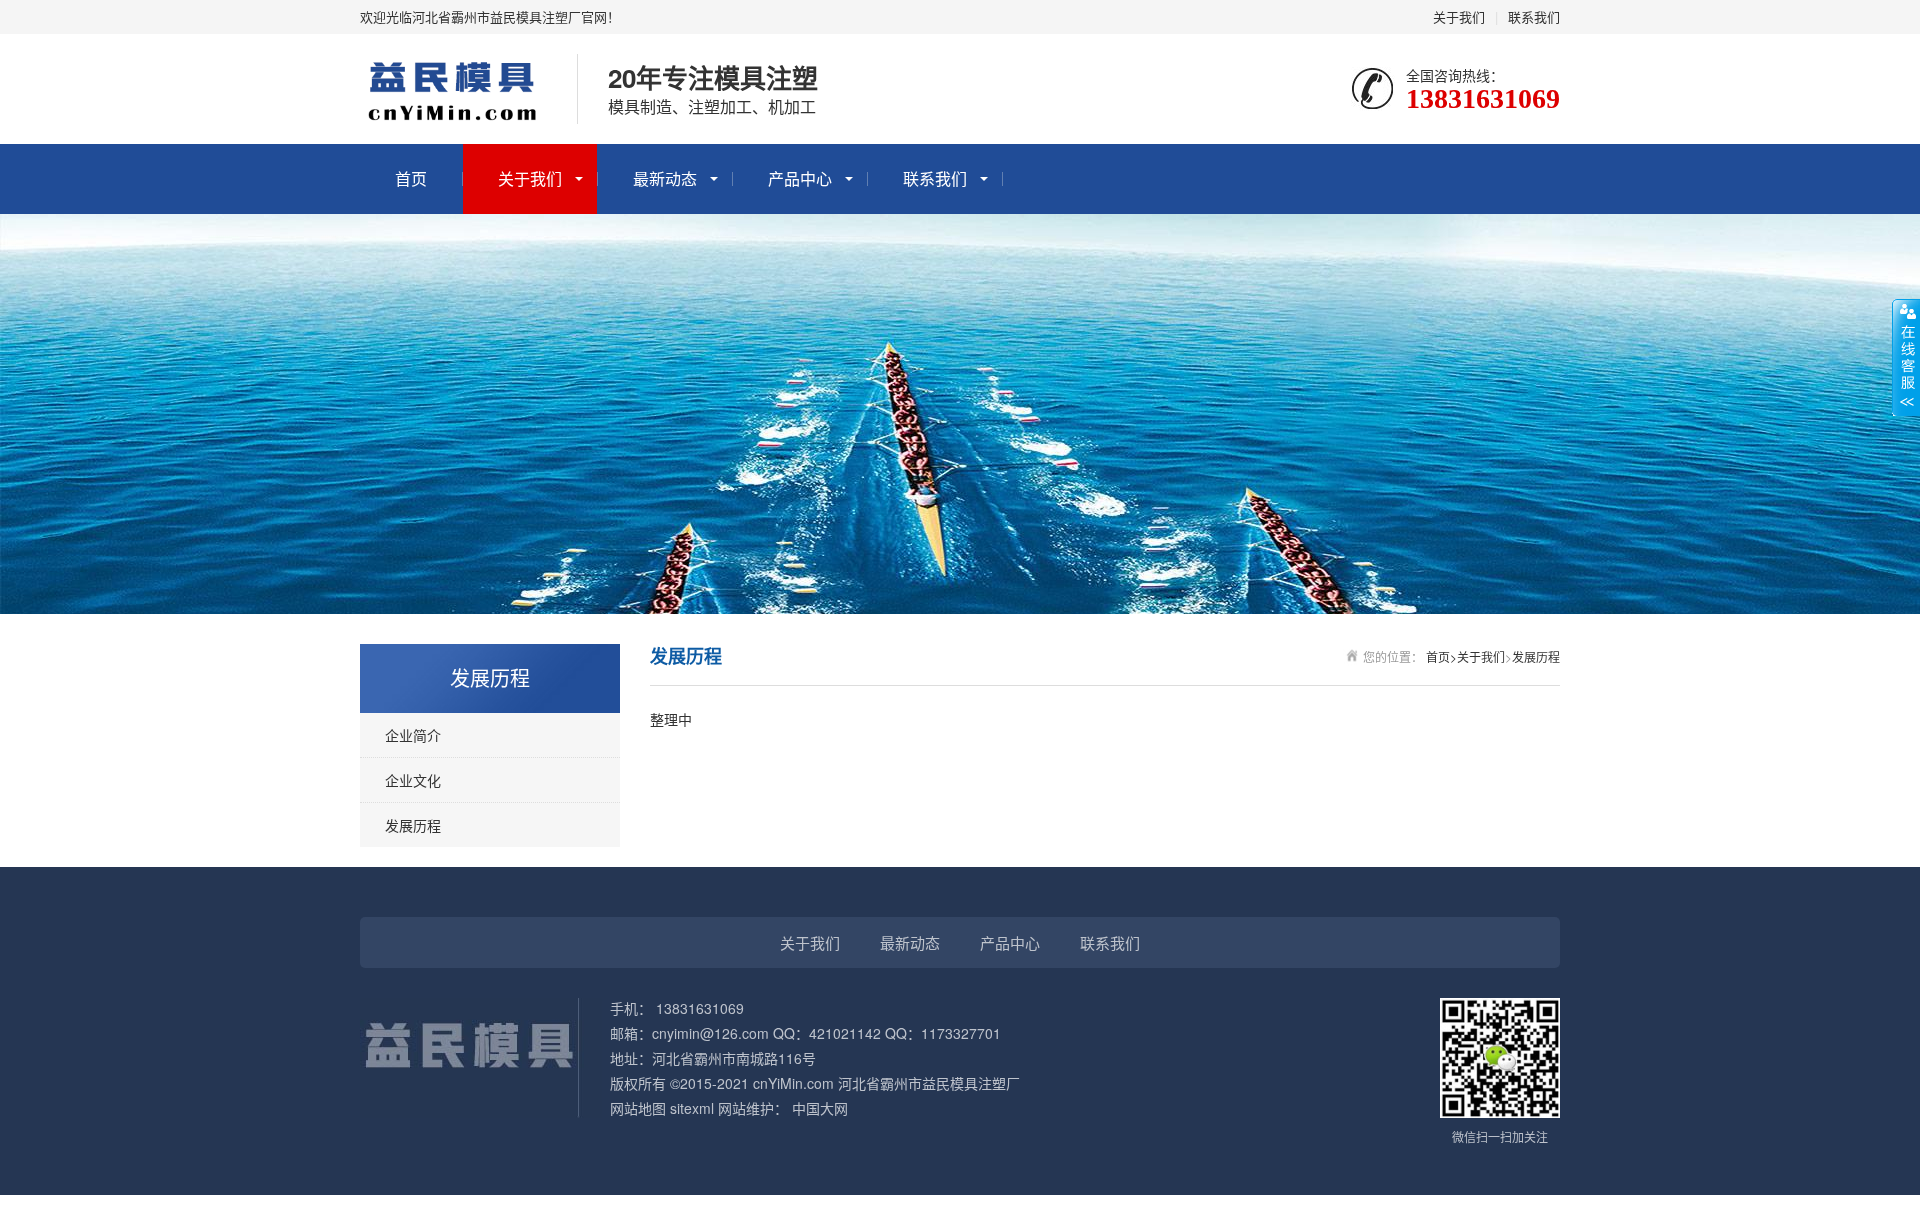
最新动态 (665, 178)
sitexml (692, 1108)
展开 (1906, 357)
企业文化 (413, 780)
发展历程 (413, 825)
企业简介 (413, 735)
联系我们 (1534, 16)
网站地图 (638, 1108)
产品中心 (800, 178)
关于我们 (1459, 16)
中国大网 (820, 1108)
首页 (411, 178)
